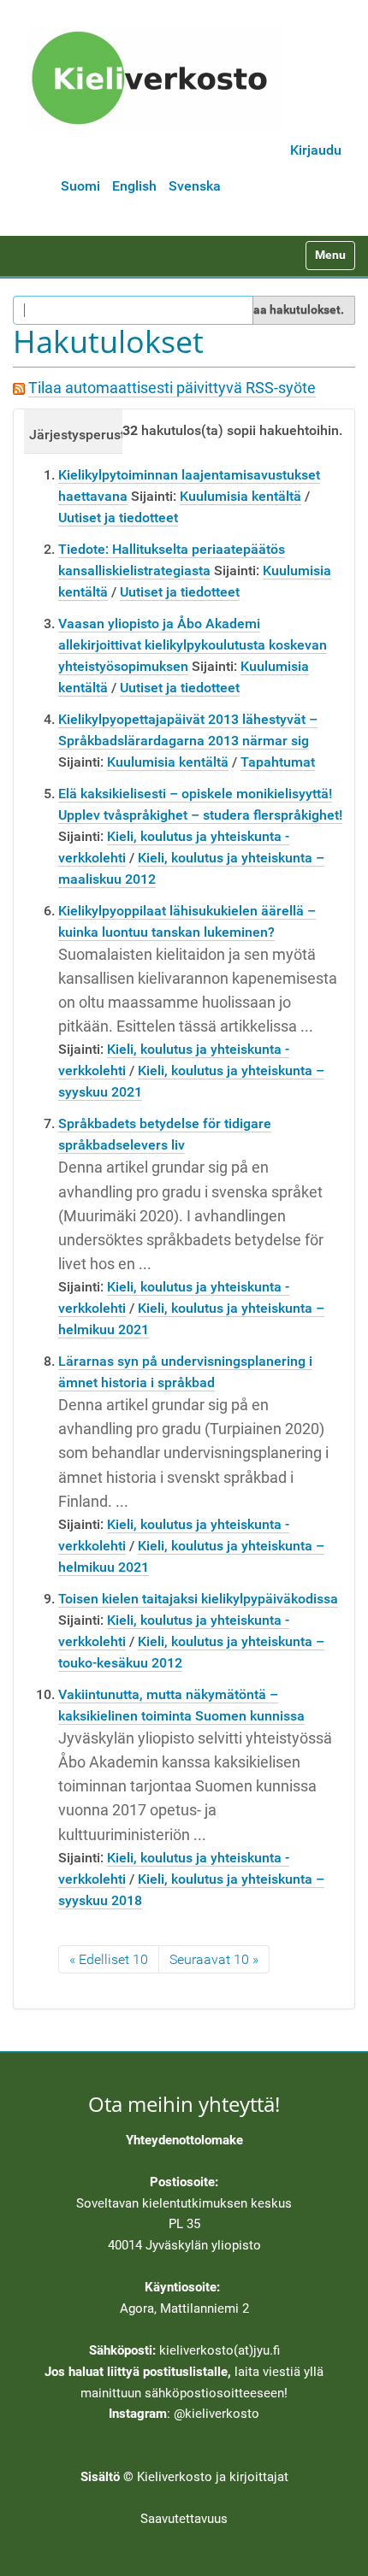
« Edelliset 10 (109, 1959)
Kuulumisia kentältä (240, 496)
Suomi (80, 186)
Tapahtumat (278, 762)
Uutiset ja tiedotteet (118, 518)
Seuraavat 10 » (214, 1959)
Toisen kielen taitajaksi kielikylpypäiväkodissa (198, 1599)
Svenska (195, 186)
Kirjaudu (316, 150)
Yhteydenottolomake (184, 2140)
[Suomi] (155, 78)
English (134, 186)
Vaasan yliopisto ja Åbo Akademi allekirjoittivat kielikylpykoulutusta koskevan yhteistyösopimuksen (193, 645)
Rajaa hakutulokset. (290, 309)
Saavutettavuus (184, 2519)
